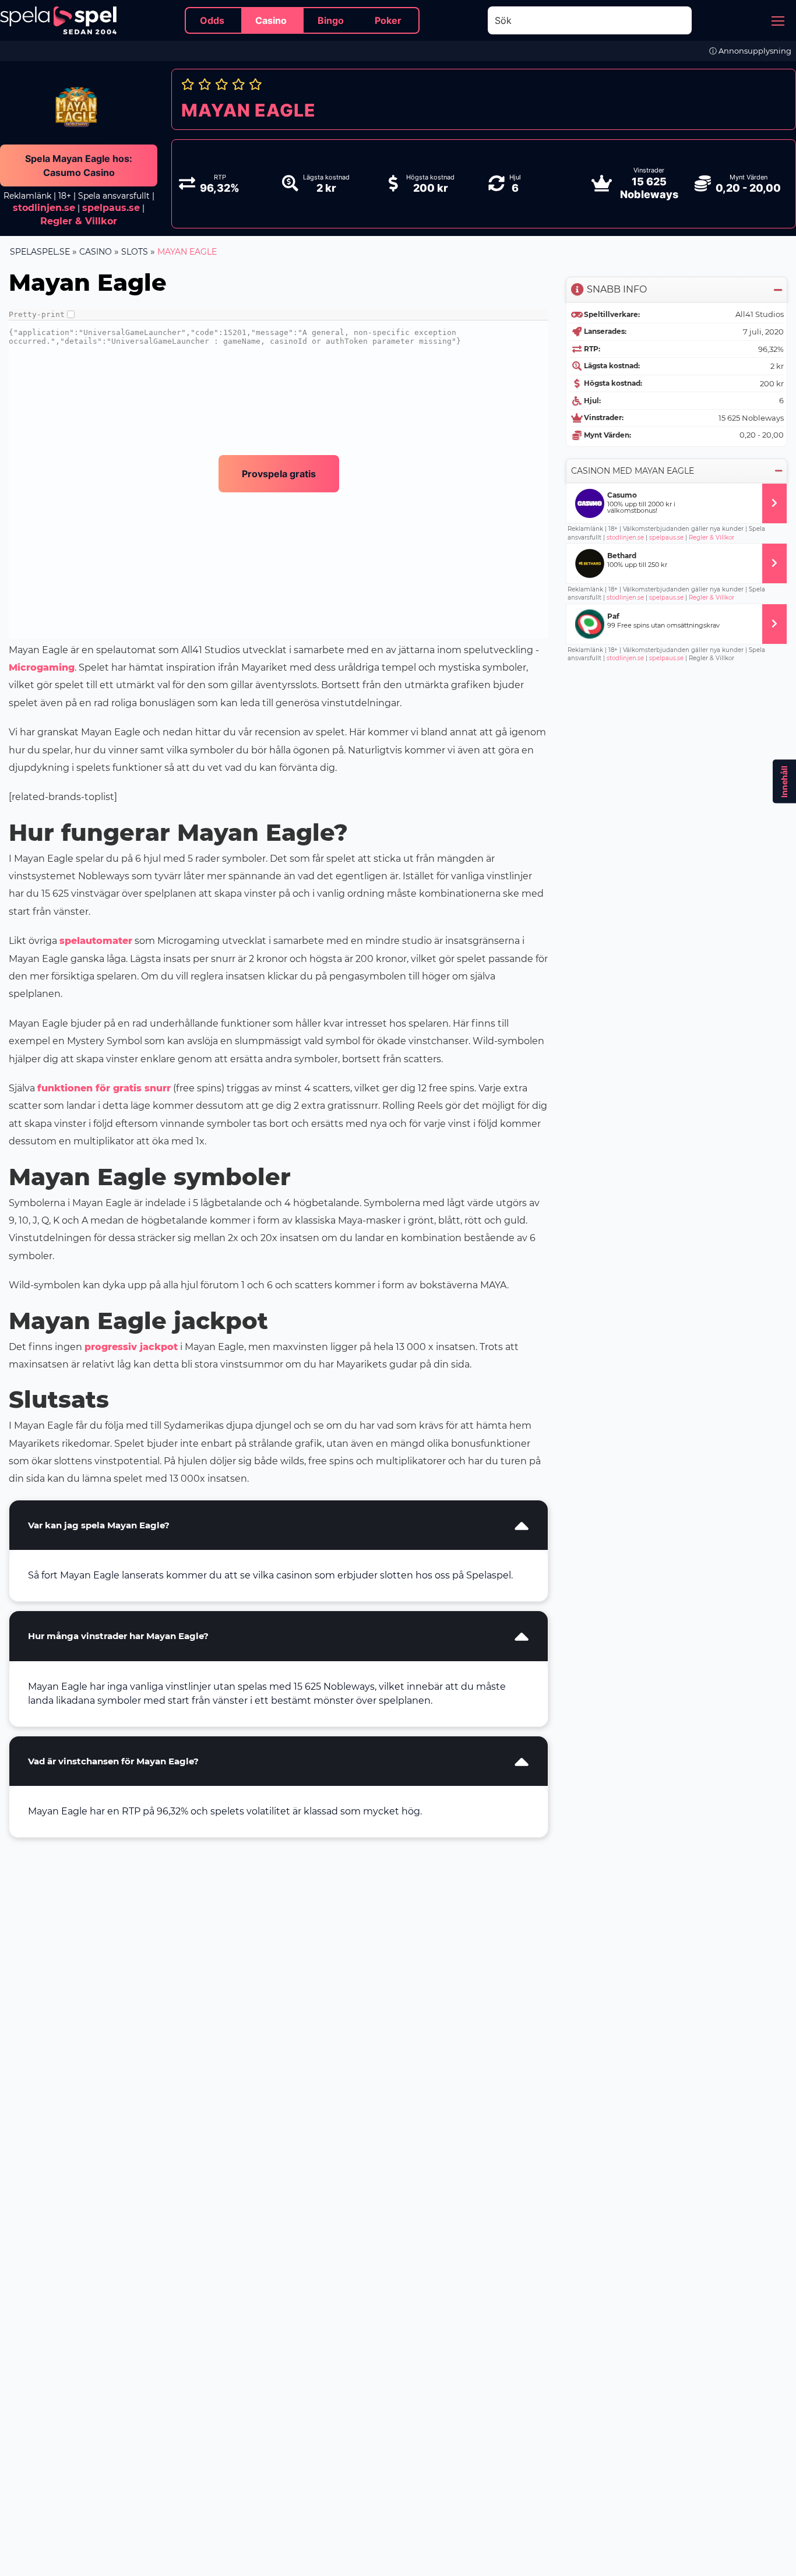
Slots (135, 252)
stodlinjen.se (44, 208)
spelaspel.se (40, 252)
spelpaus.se (111, 208)
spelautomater (96, 941)
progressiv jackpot (131, 1347)
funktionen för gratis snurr (104, 1088)
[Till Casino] (774, 503)
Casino (96, 252)
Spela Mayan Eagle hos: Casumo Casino (79, 165)
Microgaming (42, 667)
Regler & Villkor (712, 538)
